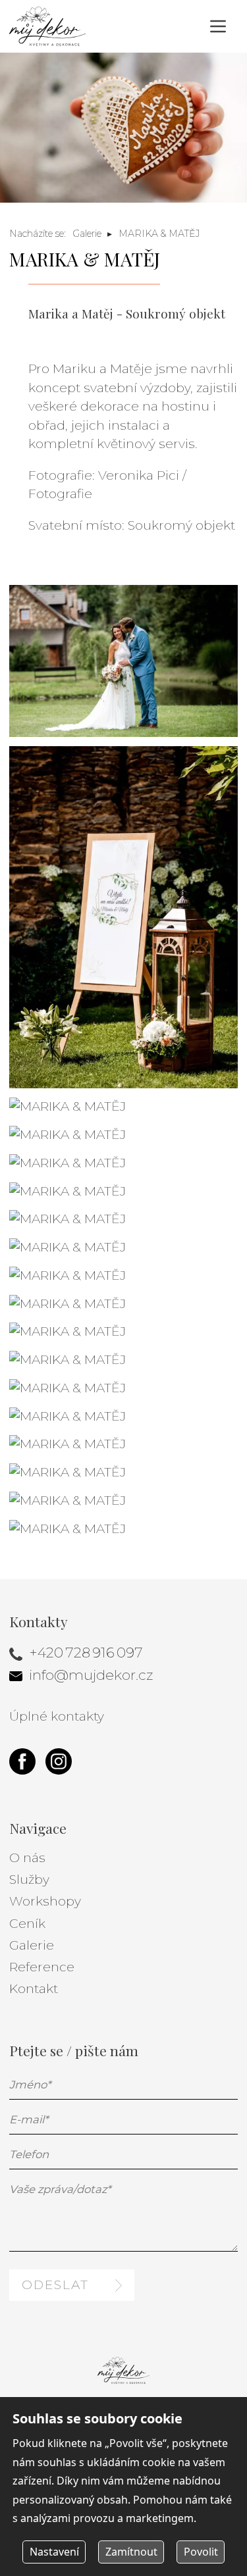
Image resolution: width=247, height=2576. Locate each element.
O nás (27, 1858)
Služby (29, 1880)
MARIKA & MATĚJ (159, 234)
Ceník (27, 1924)
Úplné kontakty (57, 1716)
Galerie (87, 234)
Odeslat (55, 2285)
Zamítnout (131, 2552)
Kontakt (34, 1989)
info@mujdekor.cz (91, 1675)
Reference (42, 1967)
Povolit (201, 2552)
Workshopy (45, 1901)
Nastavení (54, 2552)
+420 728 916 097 (86, 1652)
